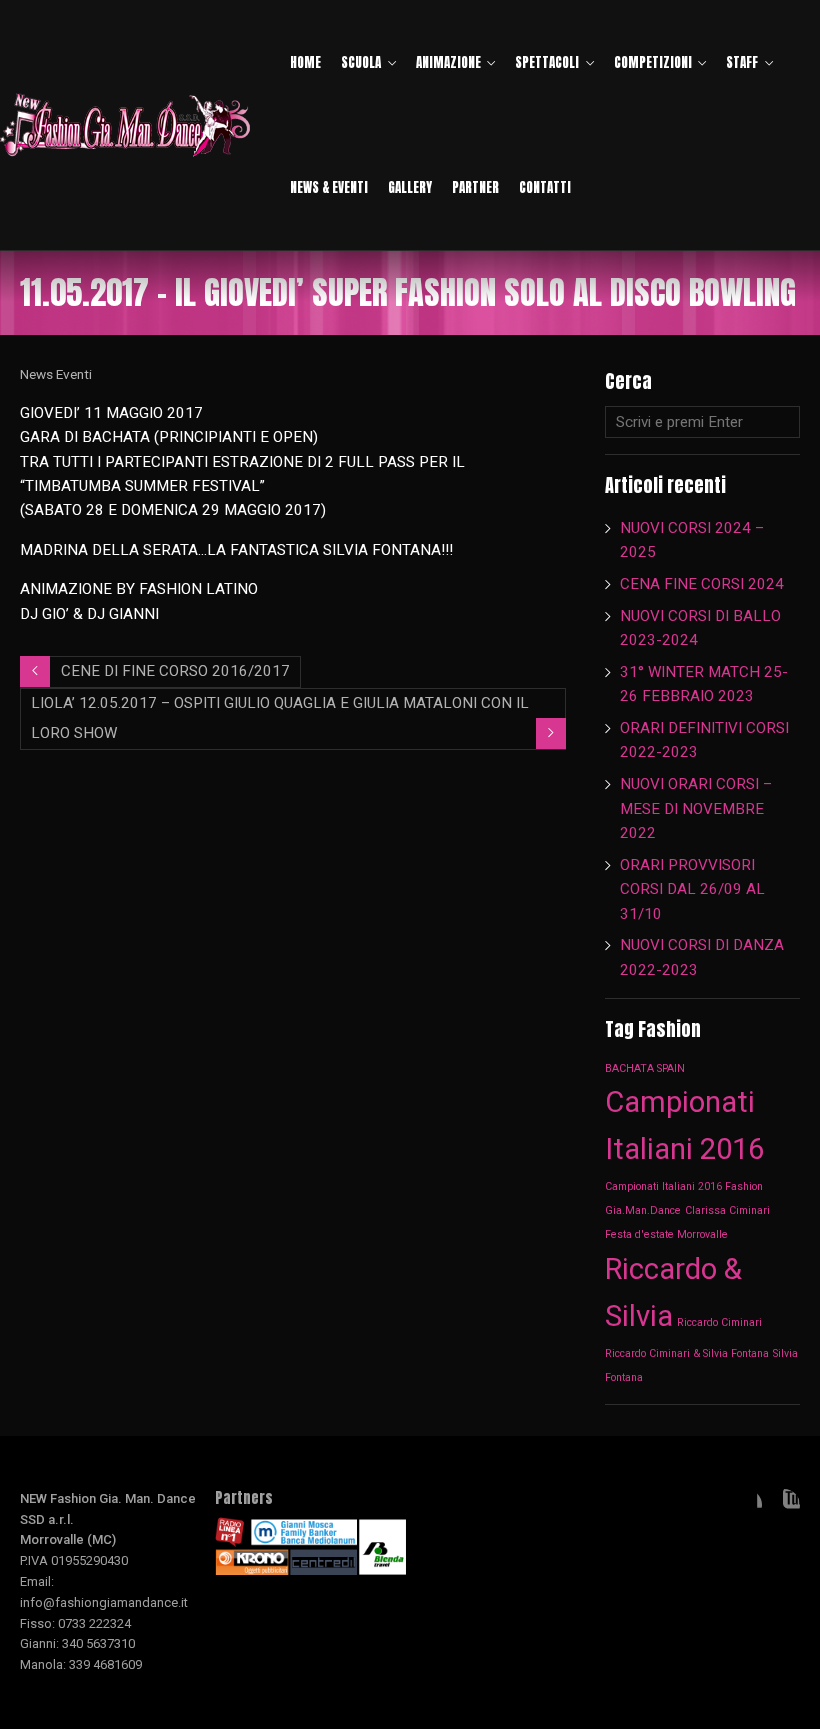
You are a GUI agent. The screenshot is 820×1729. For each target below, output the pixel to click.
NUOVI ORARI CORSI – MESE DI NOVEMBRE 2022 (696, 808)
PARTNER (475, 187)
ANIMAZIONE (448, 62)
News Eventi (56, 374)
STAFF (742, 62)
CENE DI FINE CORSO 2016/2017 (175, 671)
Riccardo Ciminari (719, 1322)
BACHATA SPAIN (645, 1068)
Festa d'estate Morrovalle (666, 1234)
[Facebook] (746, 1505)
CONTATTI (545, 187)
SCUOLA (361, 62)
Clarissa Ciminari (727, 1210)
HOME (305, 62)
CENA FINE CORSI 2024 (702, 584)
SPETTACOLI (547, 62)
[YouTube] (784, 1505)
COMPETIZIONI (653, 62)
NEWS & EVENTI (329, 187)
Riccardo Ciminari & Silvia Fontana (687, 1353)
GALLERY (410, 187)
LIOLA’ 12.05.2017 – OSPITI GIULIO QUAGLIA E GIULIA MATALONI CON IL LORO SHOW (280, 718)
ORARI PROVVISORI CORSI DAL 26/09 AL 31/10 (692, 889)
